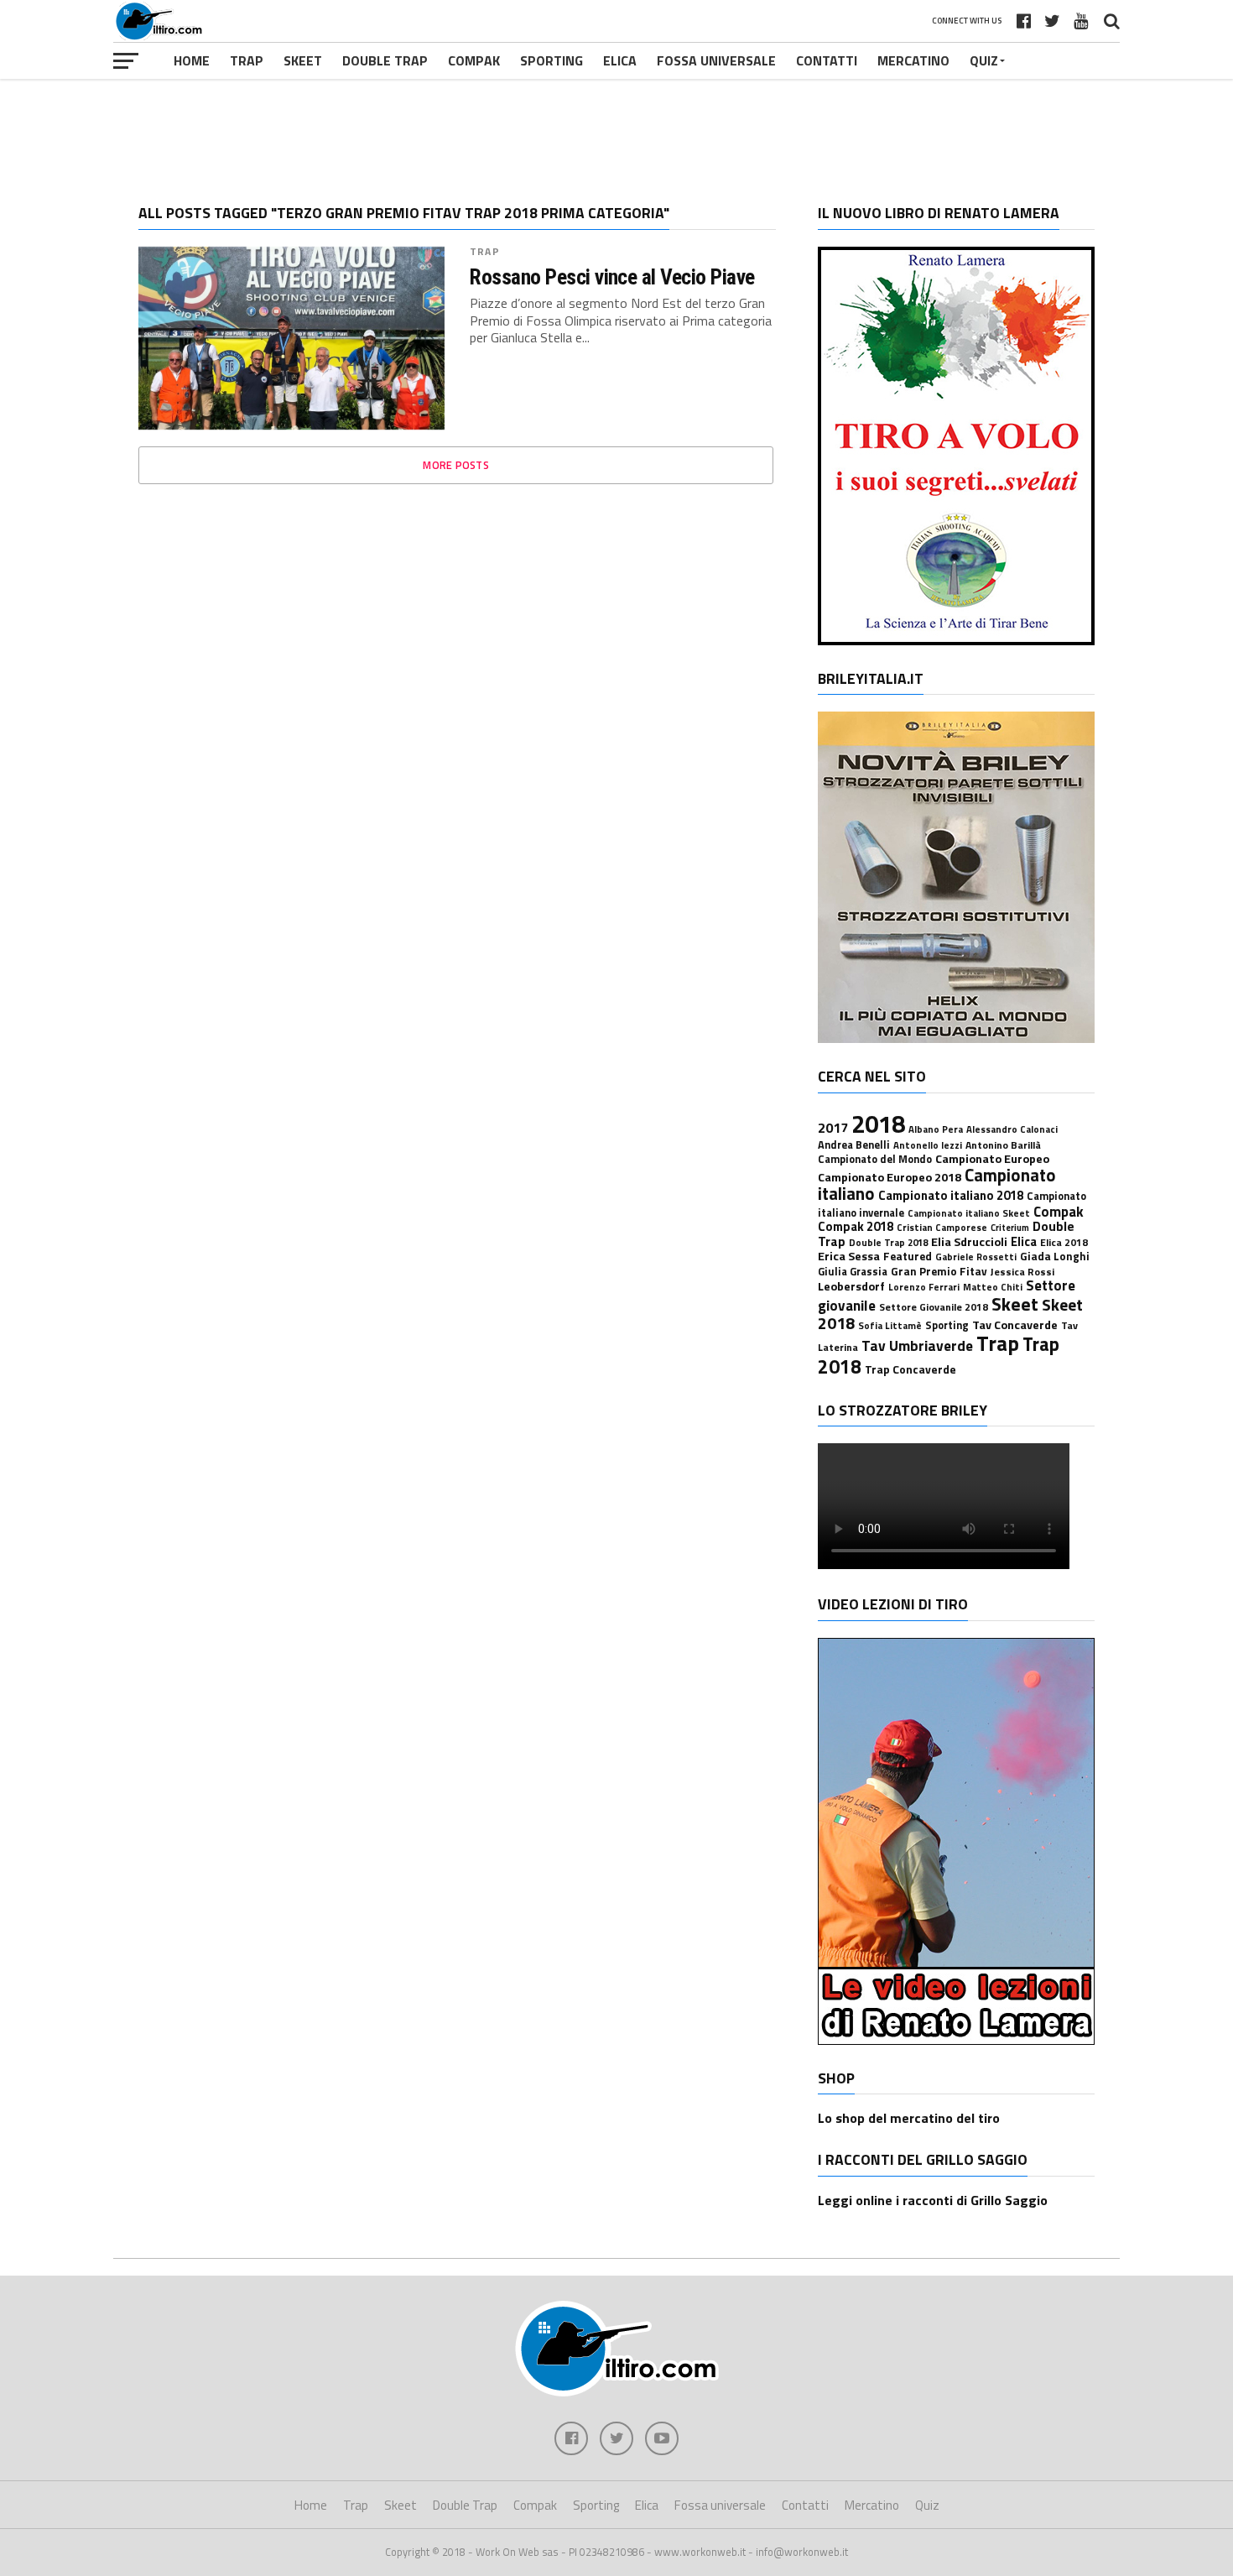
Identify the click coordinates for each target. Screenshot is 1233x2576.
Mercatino (913, 60)
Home (192, 60)
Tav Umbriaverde (917, 1345)
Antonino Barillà (1003, 1145)
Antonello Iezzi (928, 1145)
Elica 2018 (1064, 1242)
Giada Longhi (1055, 1256)
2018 (878, 1124)
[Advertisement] (616, 129)
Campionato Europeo (992, 1159)
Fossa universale (716, 60)
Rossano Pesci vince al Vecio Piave (612, 277)
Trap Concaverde (910, 1369)
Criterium (1010, 1228)
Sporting (551, 60)
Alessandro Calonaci (1012, 1129)
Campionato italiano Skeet (969, 1213)
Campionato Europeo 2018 (890, 1177)
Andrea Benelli (854, 1145)
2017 (833, 1128)
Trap (247, 60)
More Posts (456, 465)
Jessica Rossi (1022, 1272)
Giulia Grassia (853, 1272)
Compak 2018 (856, 1226)
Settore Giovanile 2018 (934, 1307)
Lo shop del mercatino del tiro (909, 2118)
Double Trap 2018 (888, 1242)
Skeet (303, 60)
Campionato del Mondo (875, 1159)
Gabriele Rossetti (976, 1257)
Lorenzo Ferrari (924, 1287)
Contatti (827, 60)
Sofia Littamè (890, 1325)
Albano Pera (936, 1129)
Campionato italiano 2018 (951, 1195)
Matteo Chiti (993, 1287)
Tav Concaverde (1015, 1325)
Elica (620, 60)
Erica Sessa (849, 1256)
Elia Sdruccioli (969, 1242)
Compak (474, 60)
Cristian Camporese (942, 1227)
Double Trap (385, 60)
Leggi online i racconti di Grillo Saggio (933, 2200)
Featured (908, 1256)
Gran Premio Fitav (939, 1271)
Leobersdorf (851, 1286)
